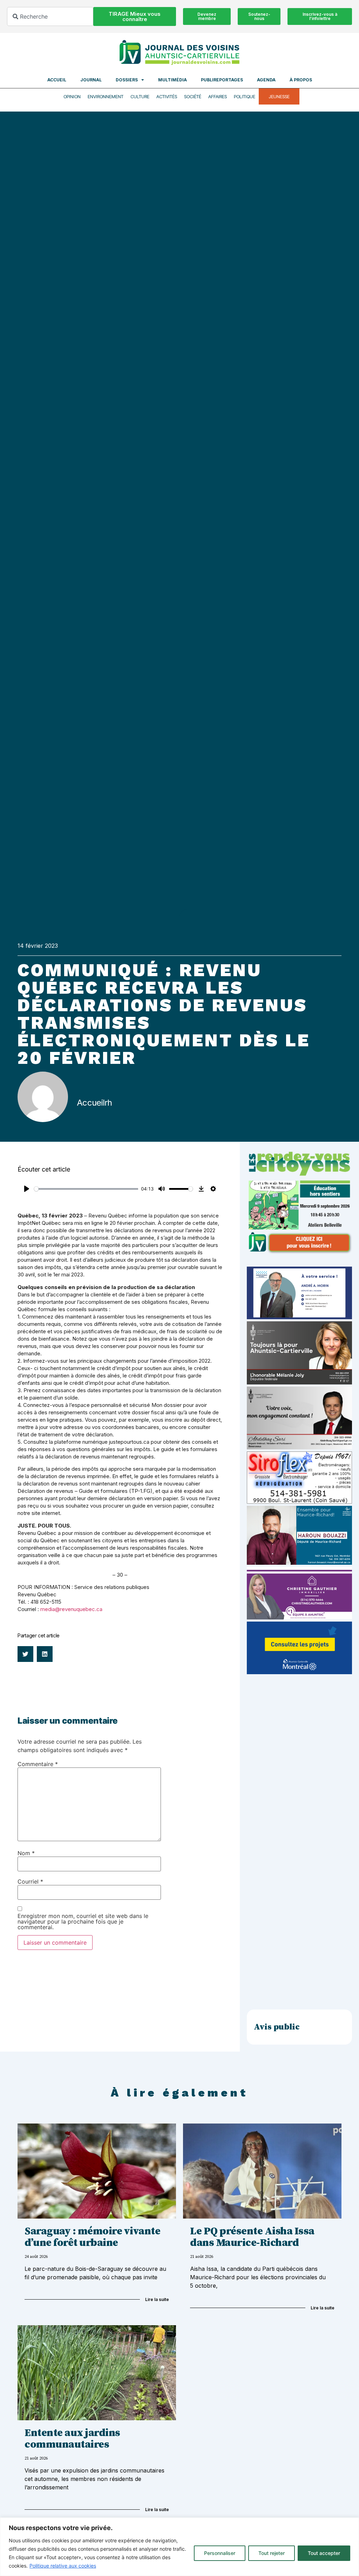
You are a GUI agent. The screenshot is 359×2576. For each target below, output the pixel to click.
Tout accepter (324, 2553)
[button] (25, 1654)
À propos (301, 80)
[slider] (86, 1189)
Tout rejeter (272, 2553)
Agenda (266, 80)
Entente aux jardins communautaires (72, 2439)
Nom (26, 1853)
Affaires (218, 96)
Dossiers (127, 80)
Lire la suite (157, 2299)
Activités (167, 96)
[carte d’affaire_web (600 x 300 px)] (299, 1317)
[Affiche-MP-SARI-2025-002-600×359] (299, 1447)
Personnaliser (220, 2553)
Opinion (72, 96)
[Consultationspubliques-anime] (299, 1672)
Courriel (30, 1881)
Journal (91, 80)
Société (193, 96)
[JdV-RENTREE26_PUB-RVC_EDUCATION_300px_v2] (299, 1252)
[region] (179, 2547)
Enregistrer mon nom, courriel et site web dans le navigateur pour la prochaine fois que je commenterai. (83, 1921)
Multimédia (172, 80)
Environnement (106, 96)
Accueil (57, 80)
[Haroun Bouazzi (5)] (299, 1563)
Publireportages (222, 80)
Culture (140, 96)
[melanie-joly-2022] (299, 1382)
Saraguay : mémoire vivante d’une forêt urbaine (92, 2237)
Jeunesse (279, 96)
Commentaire (38, 1764)
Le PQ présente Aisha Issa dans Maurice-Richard (252, 2237)
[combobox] (50, 16)
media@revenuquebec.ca (71, 1609)
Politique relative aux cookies (63, 2566)
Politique (245, 96)
